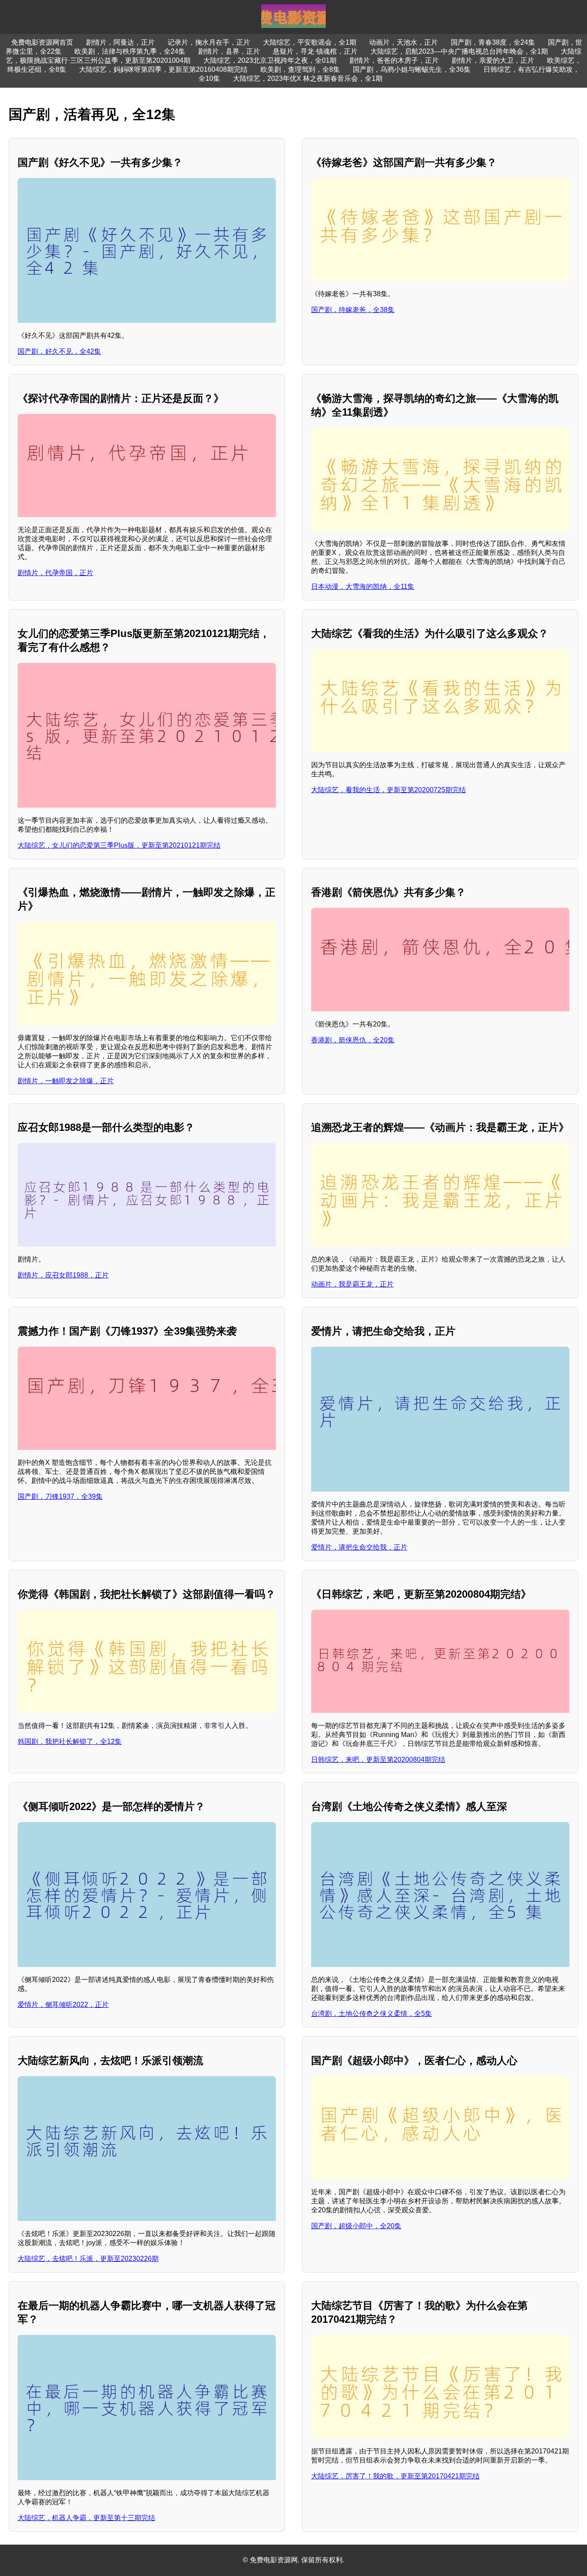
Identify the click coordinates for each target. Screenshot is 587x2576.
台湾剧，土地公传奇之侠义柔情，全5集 (371, 2014)
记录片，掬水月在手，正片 (209, 42)
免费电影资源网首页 (42, 42)
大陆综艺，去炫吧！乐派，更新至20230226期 (88, 2259)
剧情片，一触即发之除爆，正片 (66, 1081)
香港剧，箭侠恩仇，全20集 (353, 1040)
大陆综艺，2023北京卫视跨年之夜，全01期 (270, 60)
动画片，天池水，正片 (404, 42)
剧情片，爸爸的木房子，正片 (394, 60)
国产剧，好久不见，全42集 (59, 351)
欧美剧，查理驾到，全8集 (300, 69)
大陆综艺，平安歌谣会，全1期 (310, 42)
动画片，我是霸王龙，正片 (352, 1284)
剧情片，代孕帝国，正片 (55, 573)
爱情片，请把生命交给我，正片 (359, 1547)
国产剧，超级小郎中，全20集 (356, 2226)
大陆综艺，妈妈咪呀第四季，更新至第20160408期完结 (163, 69)
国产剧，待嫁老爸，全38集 (353, 310)
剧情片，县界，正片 (229, 51)
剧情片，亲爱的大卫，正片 (493, 60)
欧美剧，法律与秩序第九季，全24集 (130, 51)
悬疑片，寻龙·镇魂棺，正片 (315, 51)
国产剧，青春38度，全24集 (493, 42)
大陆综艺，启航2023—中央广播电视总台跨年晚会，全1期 (459, 51)
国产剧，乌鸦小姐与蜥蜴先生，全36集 (412, 69)
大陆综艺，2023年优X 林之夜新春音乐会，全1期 (308, 78)
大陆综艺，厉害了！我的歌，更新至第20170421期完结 (395, 2476)
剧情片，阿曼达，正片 (120, 42)
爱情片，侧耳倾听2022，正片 (63, 2005)
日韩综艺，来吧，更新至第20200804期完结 (378, 1760)
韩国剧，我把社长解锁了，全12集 (70, 1741)
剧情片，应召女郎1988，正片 (63, 1275)
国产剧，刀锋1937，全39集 (60, 1496)
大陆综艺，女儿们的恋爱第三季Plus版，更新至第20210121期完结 (119, 845)
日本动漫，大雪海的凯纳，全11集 (363, 587)
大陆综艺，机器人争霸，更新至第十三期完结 (86, 2518)
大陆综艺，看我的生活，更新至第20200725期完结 (388, 790)
